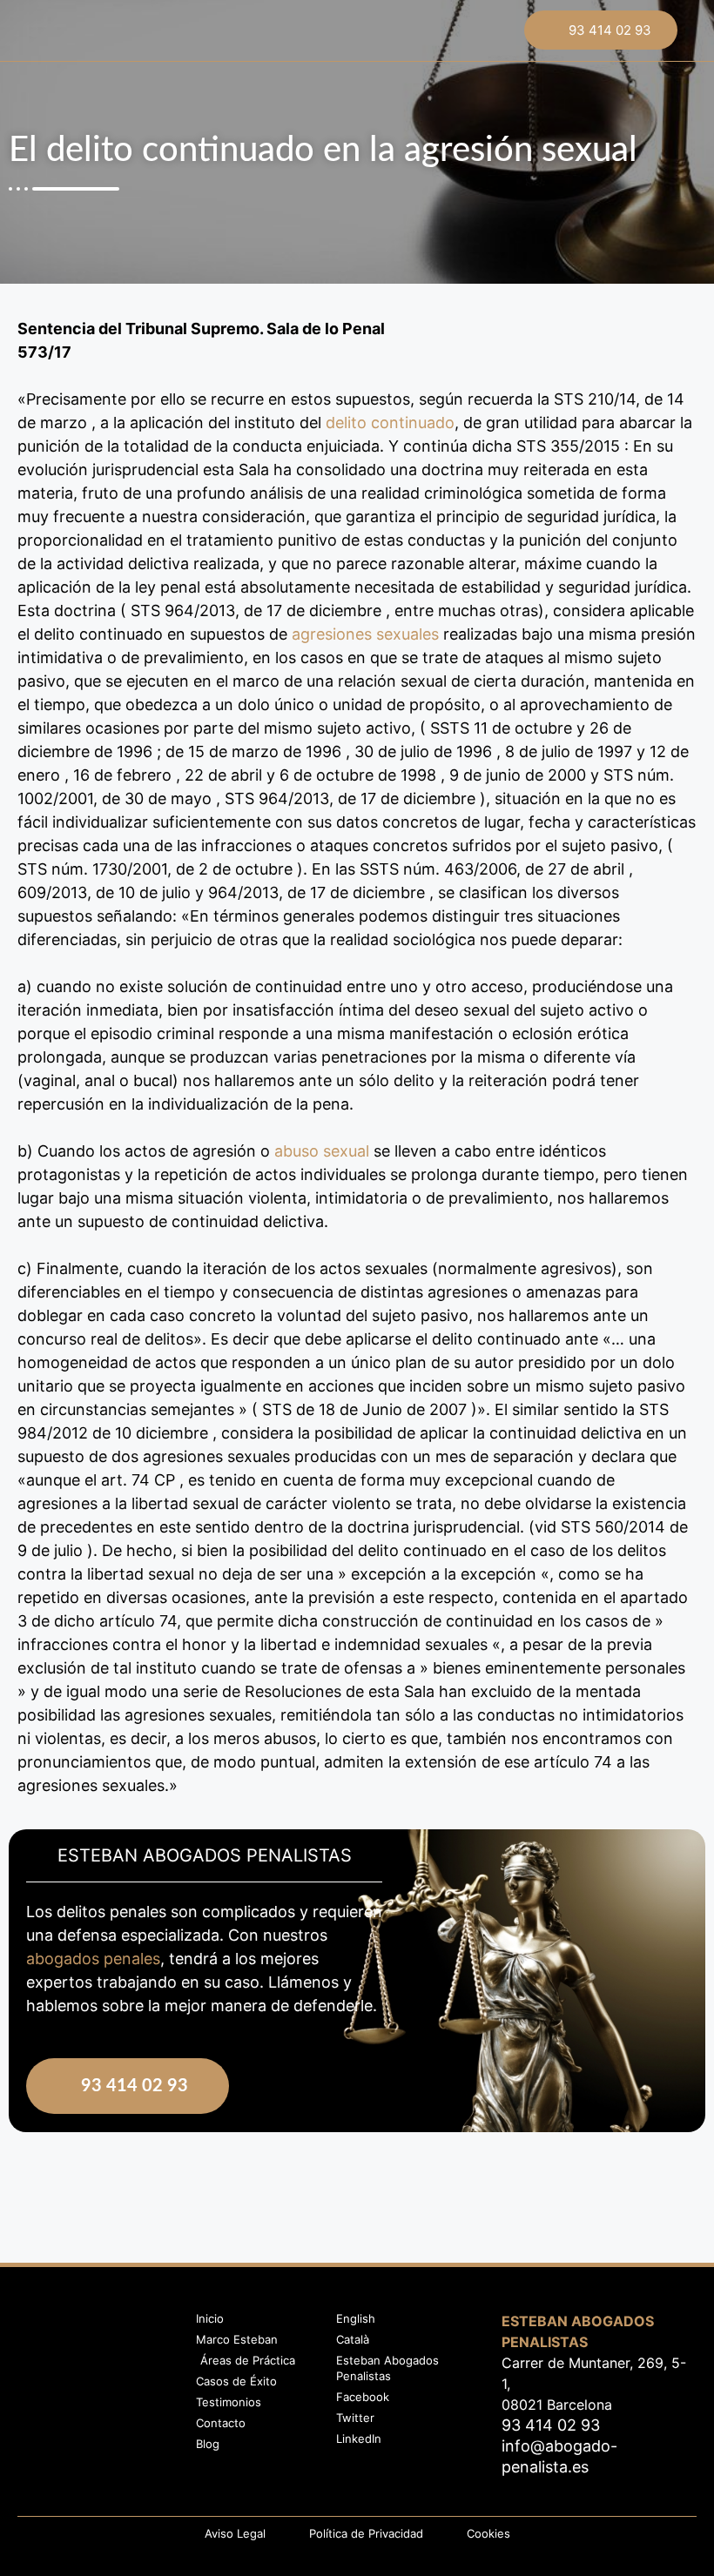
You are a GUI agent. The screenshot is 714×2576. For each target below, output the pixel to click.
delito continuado (390, 423)
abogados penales (93, 1959)
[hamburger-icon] (356, 37)
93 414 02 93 (610, 30)
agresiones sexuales (365, 634)
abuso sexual (322, 1151)
